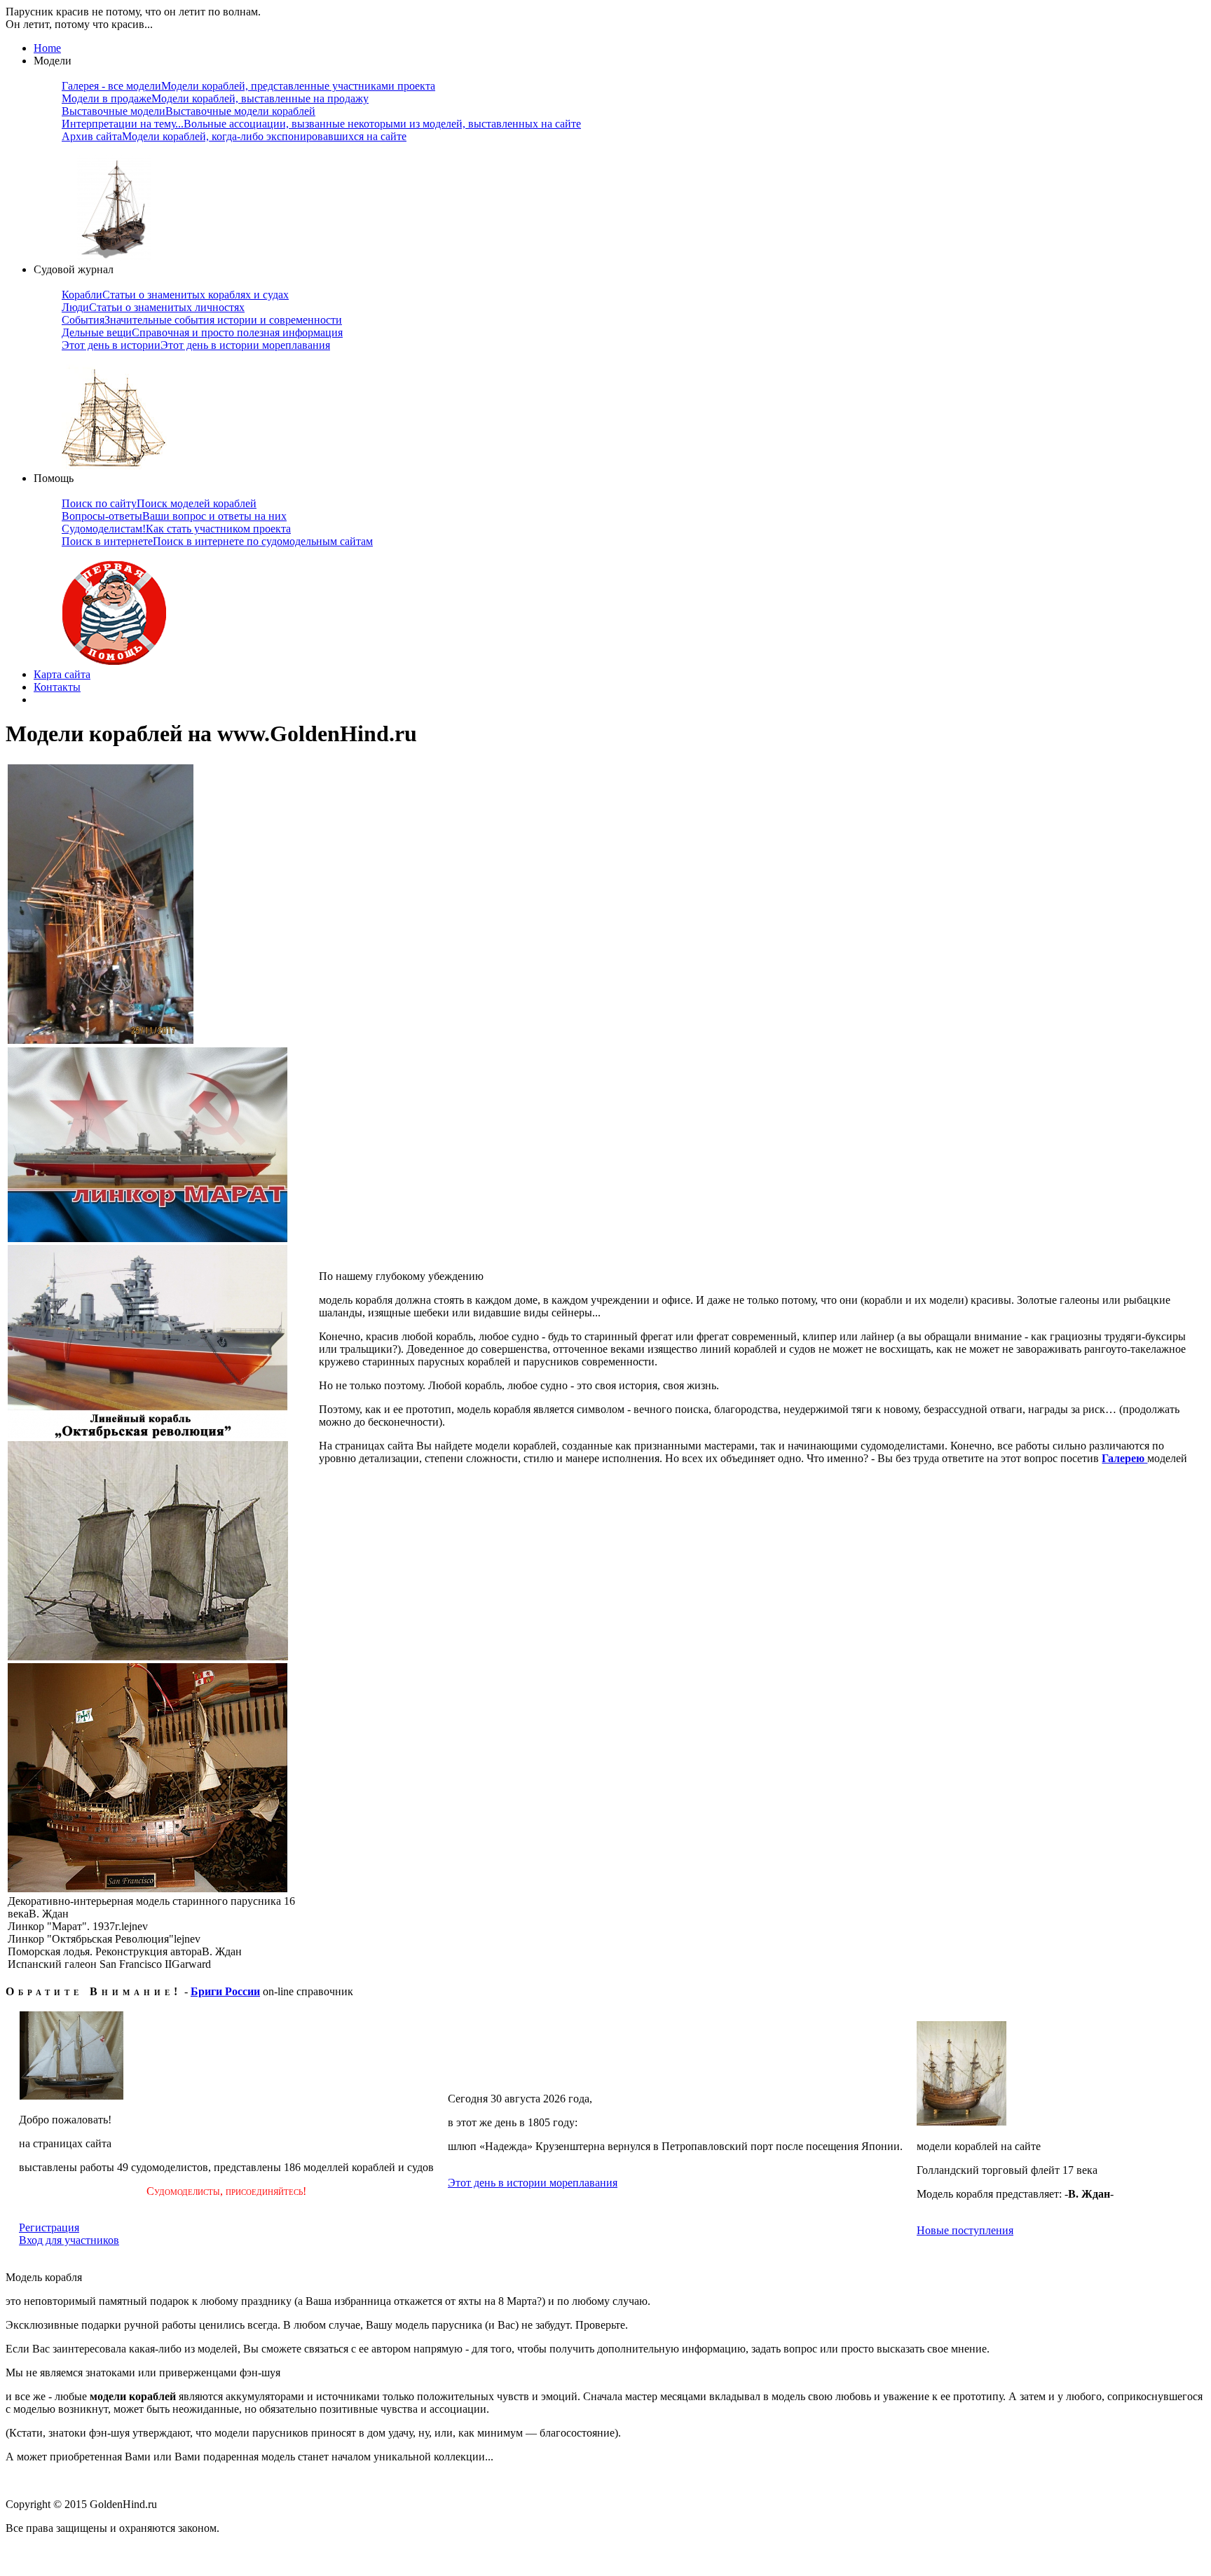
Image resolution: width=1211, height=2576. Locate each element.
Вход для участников (69, 2240)
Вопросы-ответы (174, 516)
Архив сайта (234, 136)
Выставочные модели (189, 111)
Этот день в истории (196, 345)
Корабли (175, 295)
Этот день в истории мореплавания (533, 2183)
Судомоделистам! (176, 529)
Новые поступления (965, 2230)
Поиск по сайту (159, 503)
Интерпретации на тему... (321, 124)
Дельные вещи (202, 332)
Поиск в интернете (217, 541)
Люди (153, 307)
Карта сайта (62, 674)
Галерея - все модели (248, 86)
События (202, 320)
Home (47, 48)
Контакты (57, 687)
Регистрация (49, 2227)
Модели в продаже (215, 98)
